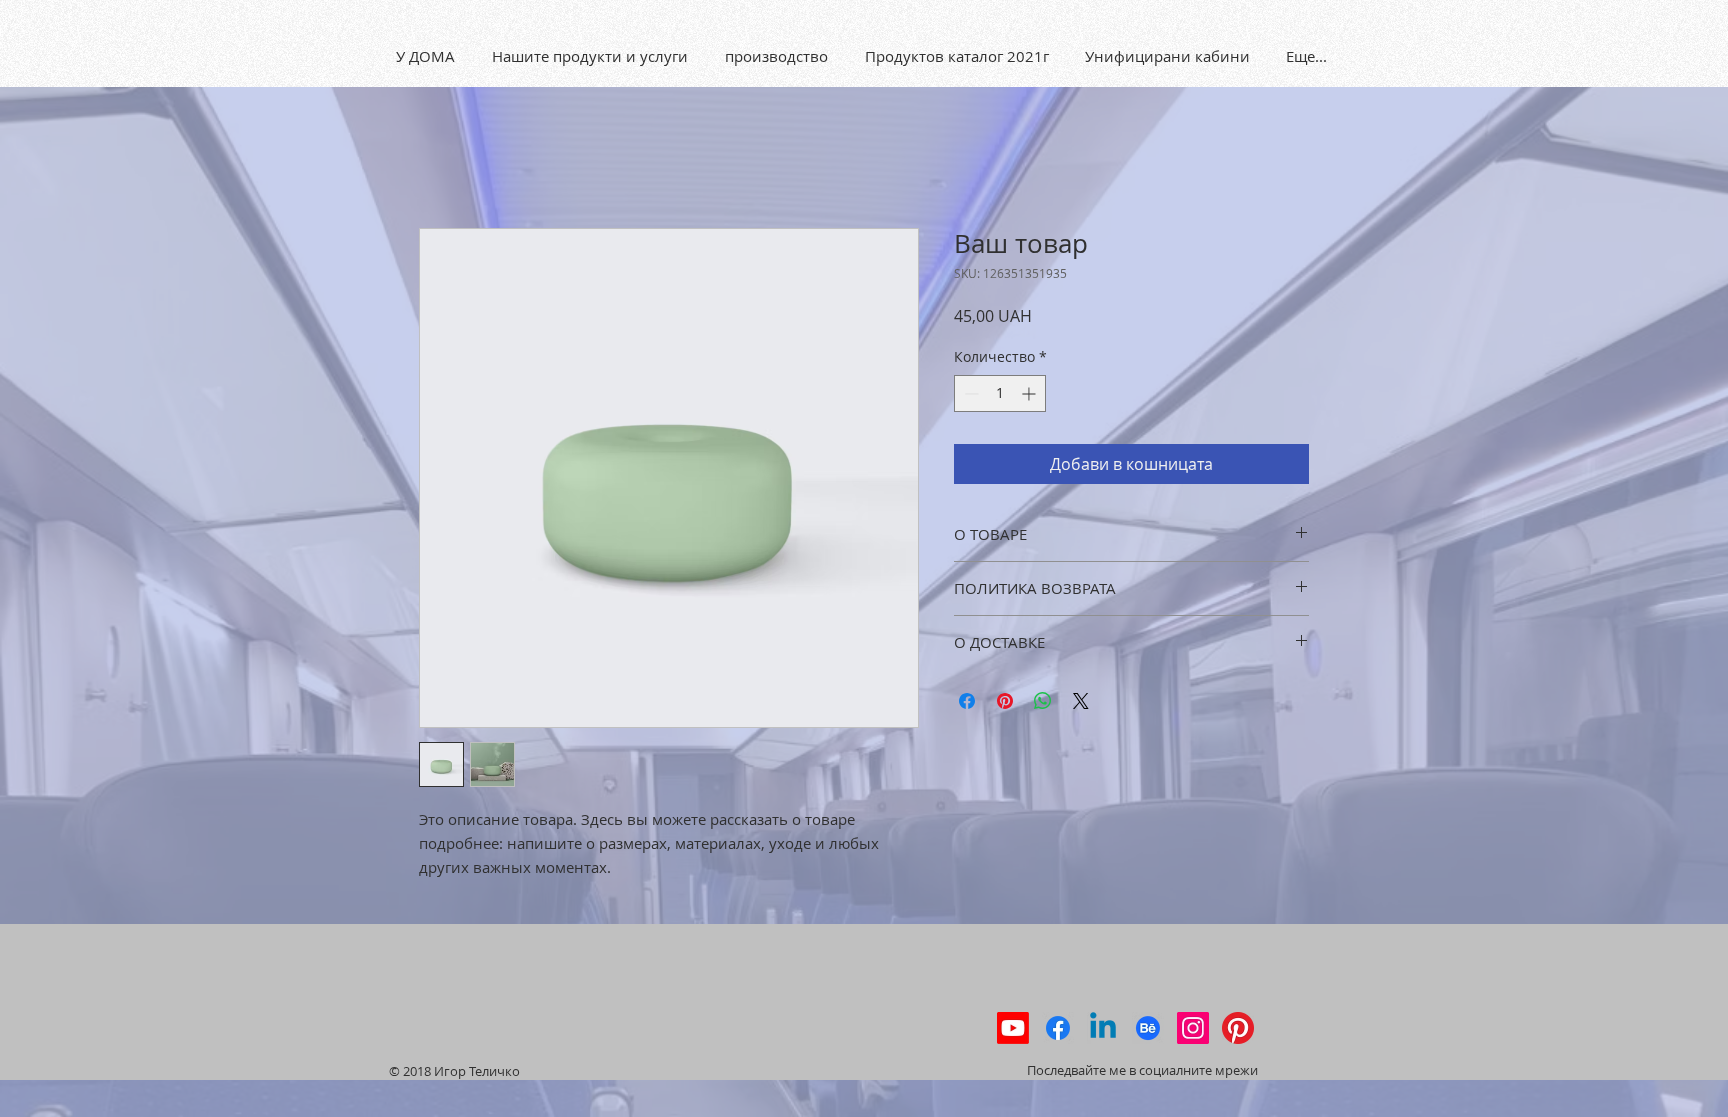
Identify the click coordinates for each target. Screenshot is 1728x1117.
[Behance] (1148, 1028)
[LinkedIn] (1103, 1028)
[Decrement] (969, 393)
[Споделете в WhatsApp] (1043, 701)
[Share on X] (1081, 701)
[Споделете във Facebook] (967, 701)
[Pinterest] (1238, 1028)
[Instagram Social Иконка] (1193, 1028)
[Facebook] (1058, 1028)
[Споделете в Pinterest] (1005, 701)
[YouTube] (1013, 1028)
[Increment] (1030, 393)
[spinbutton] (1000, 393)
